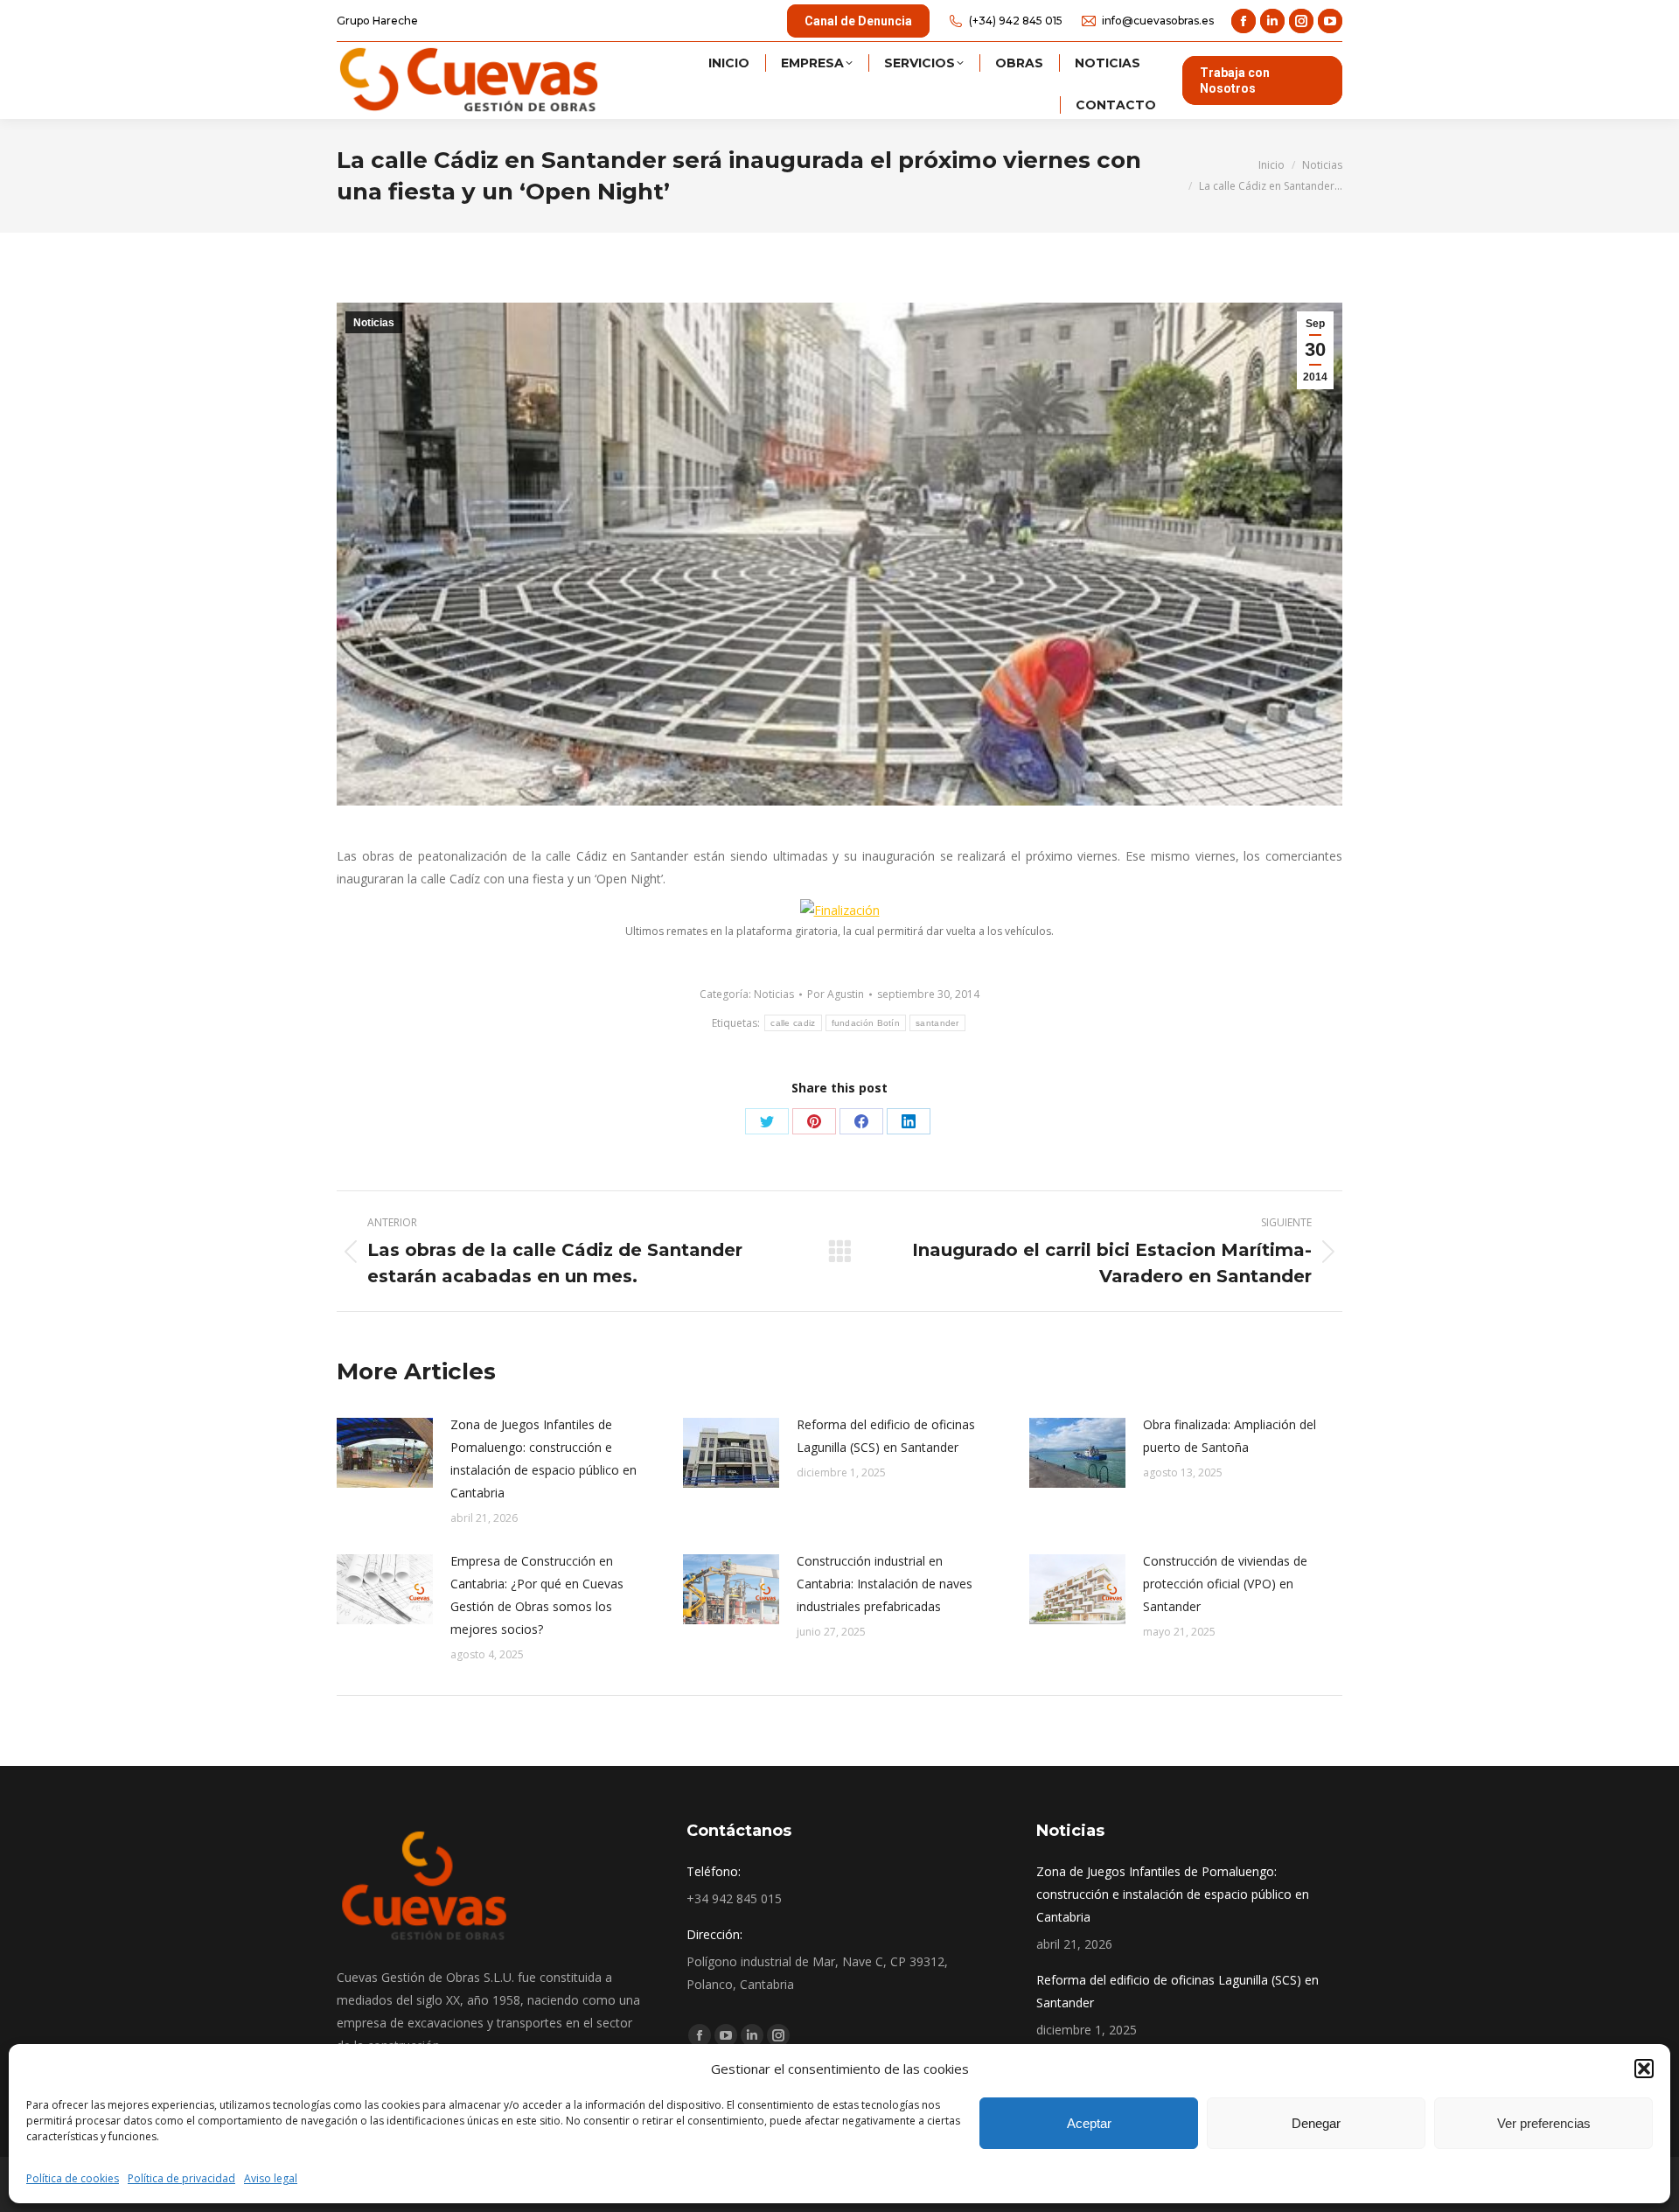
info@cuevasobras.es (1158, 21)
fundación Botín (866, 1023)
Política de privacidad (181, 2178)
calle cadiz (793, 1023)
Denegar (1316, 2123)
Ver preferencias (1544, 2123)
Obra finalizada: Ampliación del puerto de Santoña (1230, 1436)
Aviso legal (271, 2178)
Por (836, 994)
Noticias (374, 323)
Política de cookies (73, 2178)
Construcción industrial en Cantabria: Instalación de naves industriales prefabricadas (885, 1584)
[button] (1644, 2069)
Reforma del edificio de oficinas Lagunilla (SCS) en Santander (886, 1436)
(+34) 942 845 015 (1016, 21)
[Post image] (385, 1453)
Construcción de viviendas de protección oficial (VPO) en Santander (1225, 1584)
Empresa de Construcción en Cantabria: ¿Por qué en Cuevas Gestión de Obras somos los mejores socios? (537, 1595)
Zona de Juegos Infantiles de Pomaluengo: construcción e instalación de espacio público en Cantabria (543, 1458)
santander (937, 1023)
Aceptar (1089, 2123)
